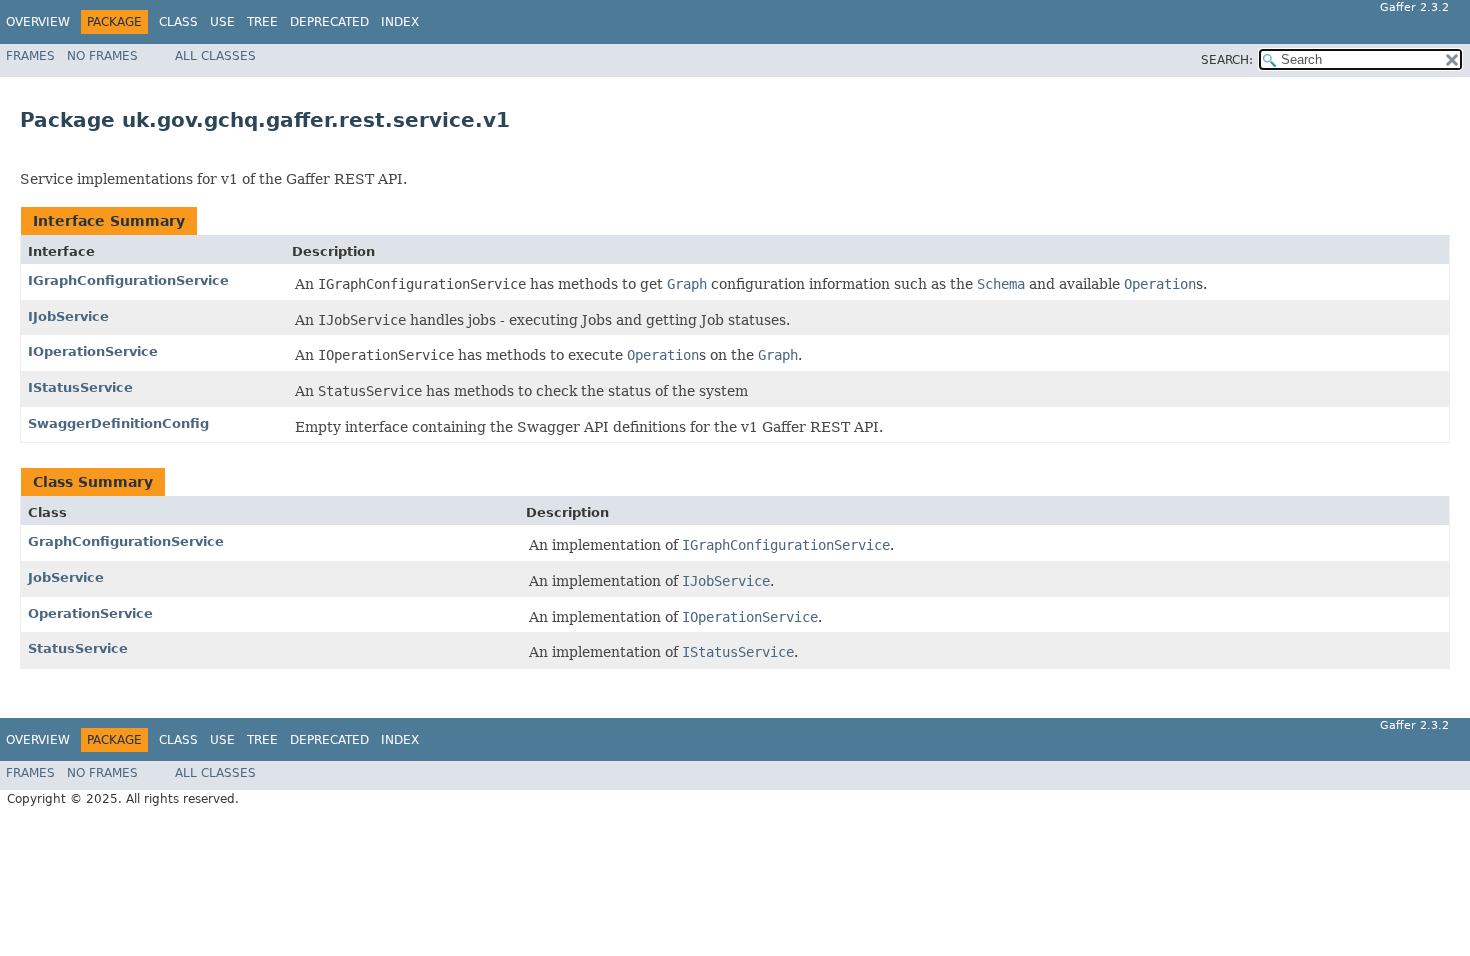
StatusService (78, 648)
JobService (66, 577)
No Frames (102, 56)
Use (222, 22)
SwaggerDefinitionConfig (118, 423)
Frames (30, 56)
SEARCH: (1227, 60)
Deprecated (329, 22)
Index (400, 22)
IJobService (68, 316)
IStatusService (80, 387)
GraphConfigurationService (126, 541)
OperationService (90, 613)
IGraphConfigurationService (128, 280)
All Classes (215, 56)
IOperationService (93, 351)
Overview (38, 22)
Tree (262, 22)
